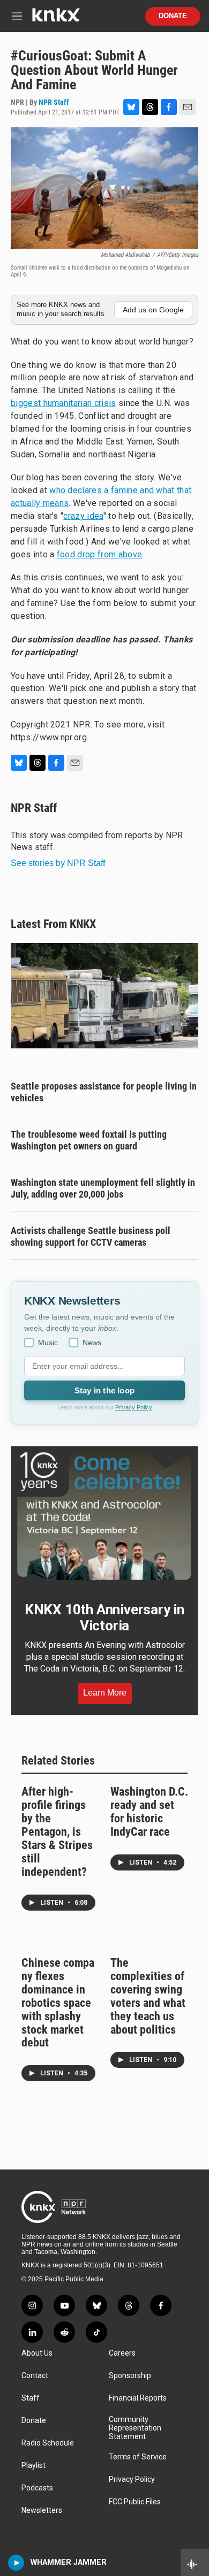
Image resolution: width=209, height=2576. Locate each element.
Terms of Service (138, 2457)
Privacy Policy (134, 1407)
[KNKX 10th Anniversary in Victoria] (104, 1516)
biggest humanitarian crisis (64, 403)
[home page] (56, 19)
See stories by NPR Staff (58, 863)
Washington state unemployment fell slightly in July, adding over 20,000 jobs (103, 1188)
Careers (122, 2353)
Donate (173, 16)
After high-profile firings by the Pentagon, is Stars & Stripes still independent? (57, 1832)
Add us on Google (153, 310)
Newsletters (42, 2510)
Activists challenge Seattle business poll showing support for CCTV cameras (91, 1236)
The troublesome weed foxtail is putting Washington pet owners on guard (89, 1140)
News (92, 1343)
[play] (16, 2563)
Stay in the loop (104, 1390)
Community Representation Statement (135, 2428)
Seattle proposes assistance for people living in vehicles (104, 1092)
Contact (35, 2376)
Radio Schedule (48, 2443)
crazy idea (83, 516)
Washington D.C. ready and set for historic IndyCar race (149, 1812)
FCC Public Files (135, 2502)
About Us (37, 2353)
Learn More (105, 1693)
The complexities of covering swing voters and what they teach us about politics (148, 1996)
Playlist (33, 2466)
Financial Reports (138, 2398)
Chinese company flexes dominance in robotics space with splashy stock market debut (58, 2003)
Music (48, 1343)
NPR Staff (54, 102)
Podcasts (37, 2488)
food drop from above (99, 554)
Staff (31, 2398)
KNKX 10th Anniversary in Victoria (104, 1617)
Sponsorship (130, 2376)
